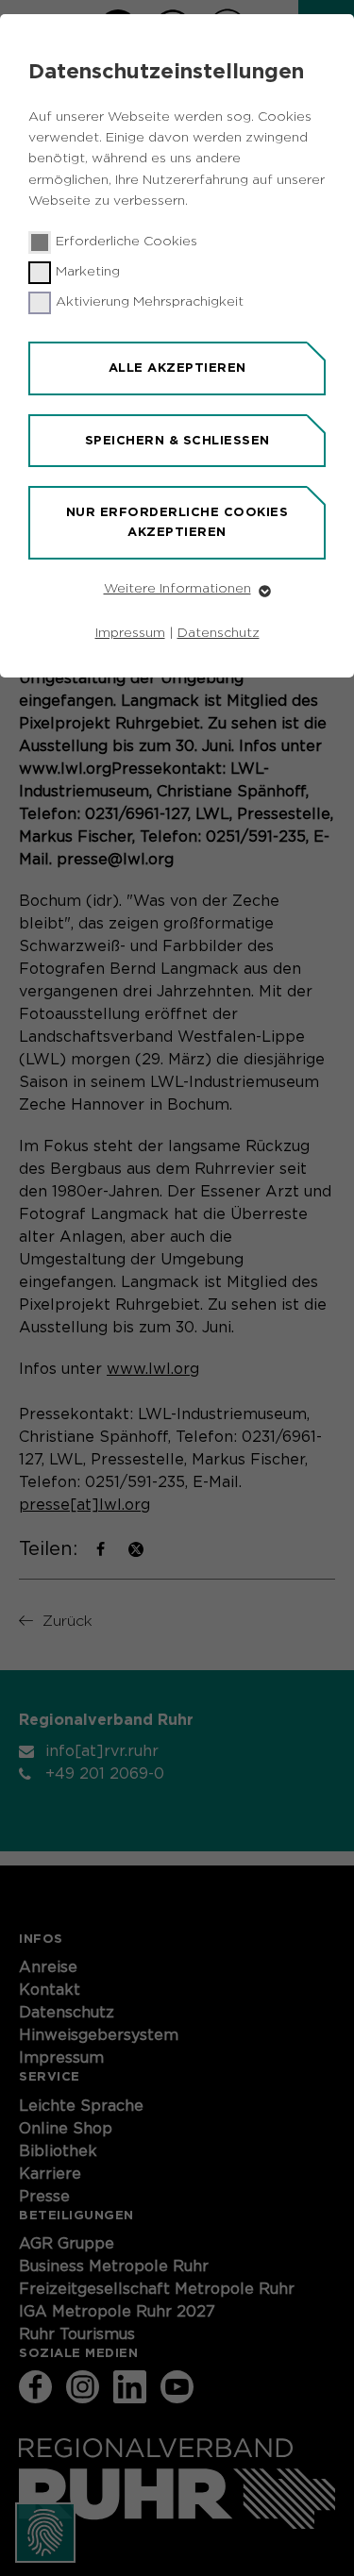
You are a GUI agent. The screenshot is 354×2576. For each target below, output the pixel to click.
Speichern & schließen (177, 440)
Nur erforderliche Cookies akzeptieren (177, 522)
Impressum (130, 633)
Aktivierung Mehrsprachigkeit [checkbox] (150, 302)
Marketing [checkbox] (88, 272)
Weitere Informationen (177, 589)
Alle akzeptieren (177, 368)
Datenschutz (219, 633)
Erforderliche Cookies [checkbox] (126, 242)
